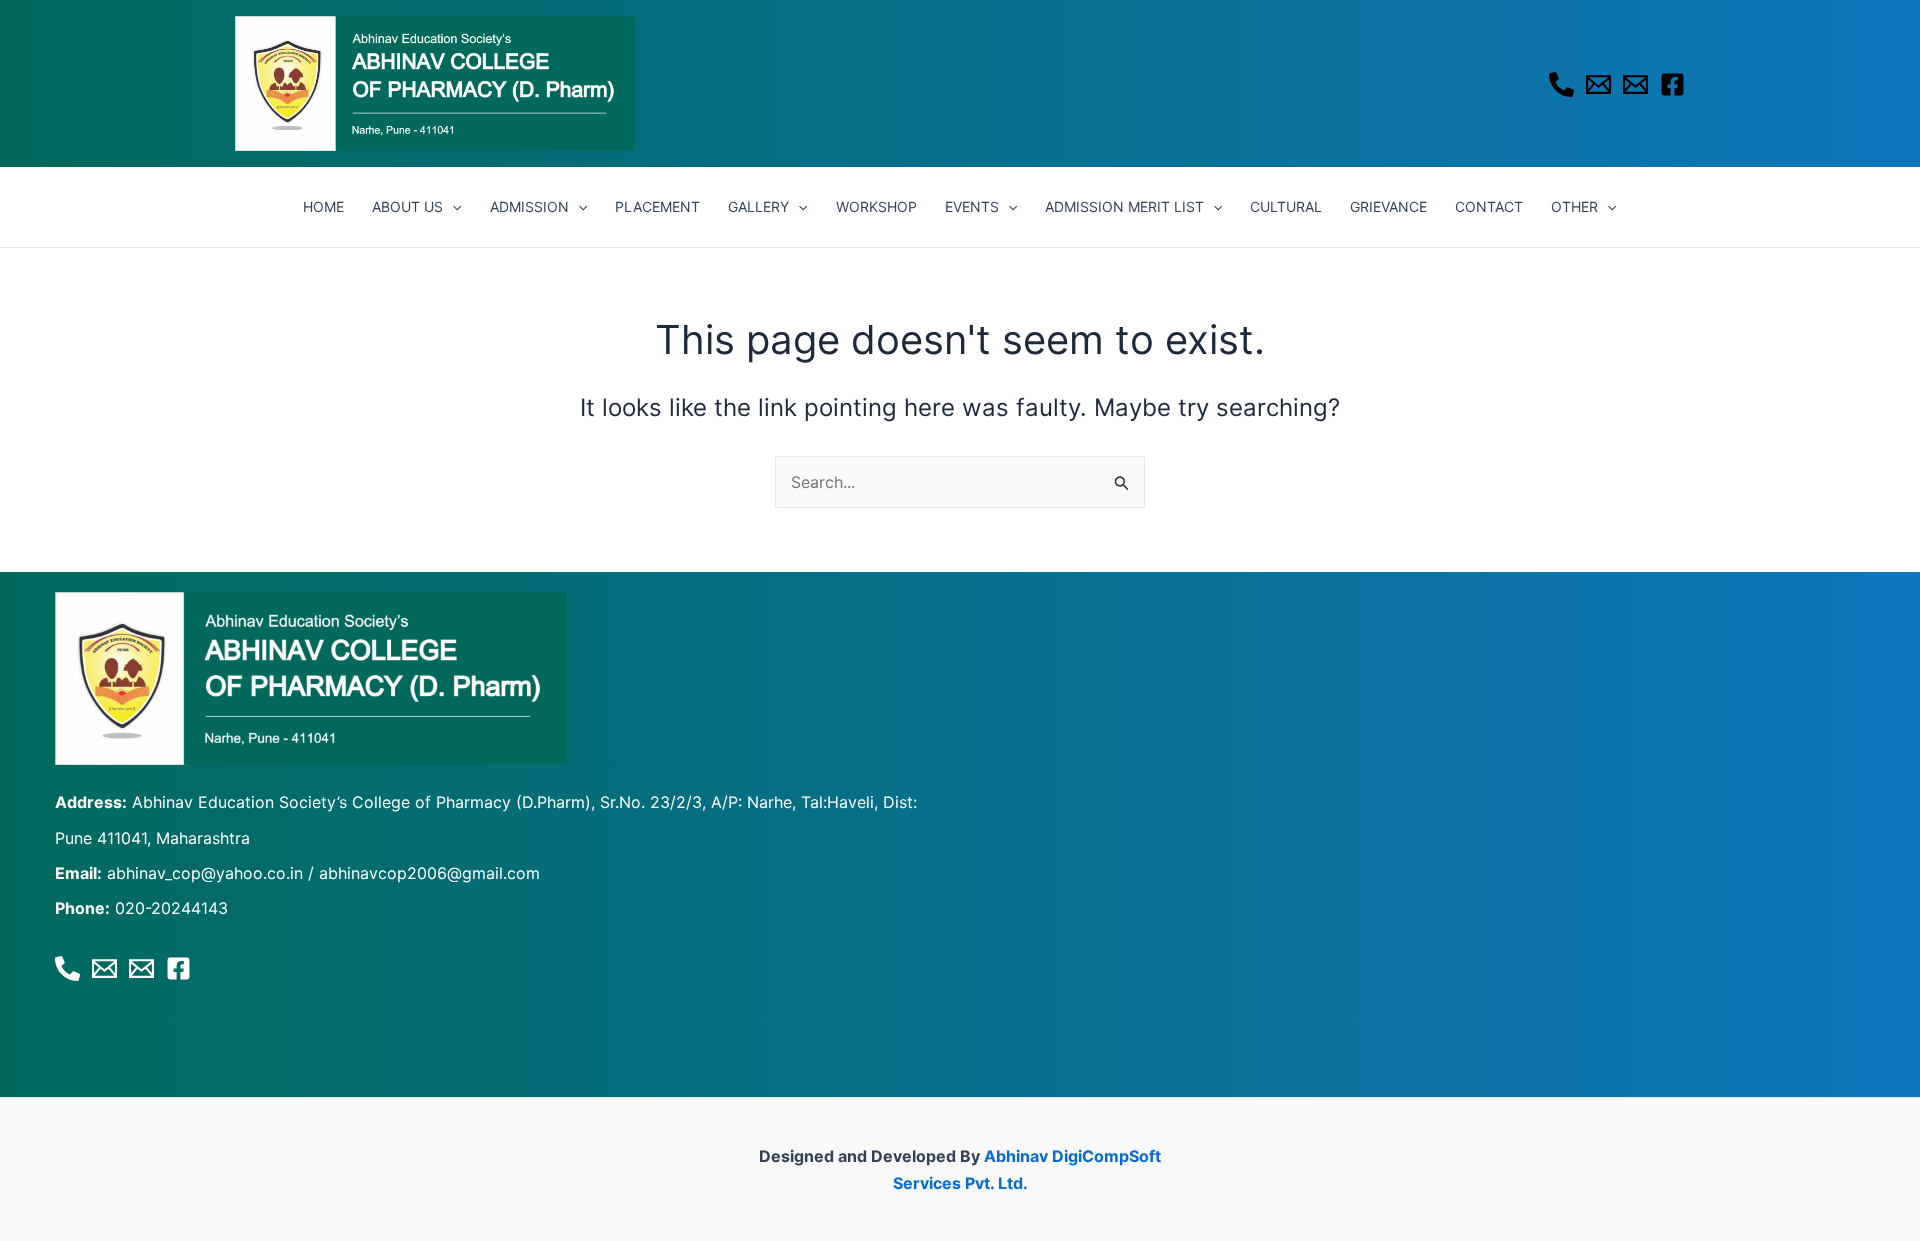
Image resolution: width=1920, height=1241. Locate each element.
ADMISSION (529, 206)
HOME (323, 206)
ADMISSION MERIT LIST (1124, 206)
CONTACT (1489, 206)
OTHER (1574, 206)
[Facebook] (1672, 84)
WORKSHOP (876, 206)
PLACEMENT (657, 206)
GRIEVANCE (1388, 206)
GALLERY (758, 206)
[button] (452, 207)
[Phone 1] (1561, 84)
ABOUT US (407, 206)
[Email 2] (1635, 84)
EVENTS (972, 206)
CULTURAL (1286, 206)
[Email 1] (1598, 84)
